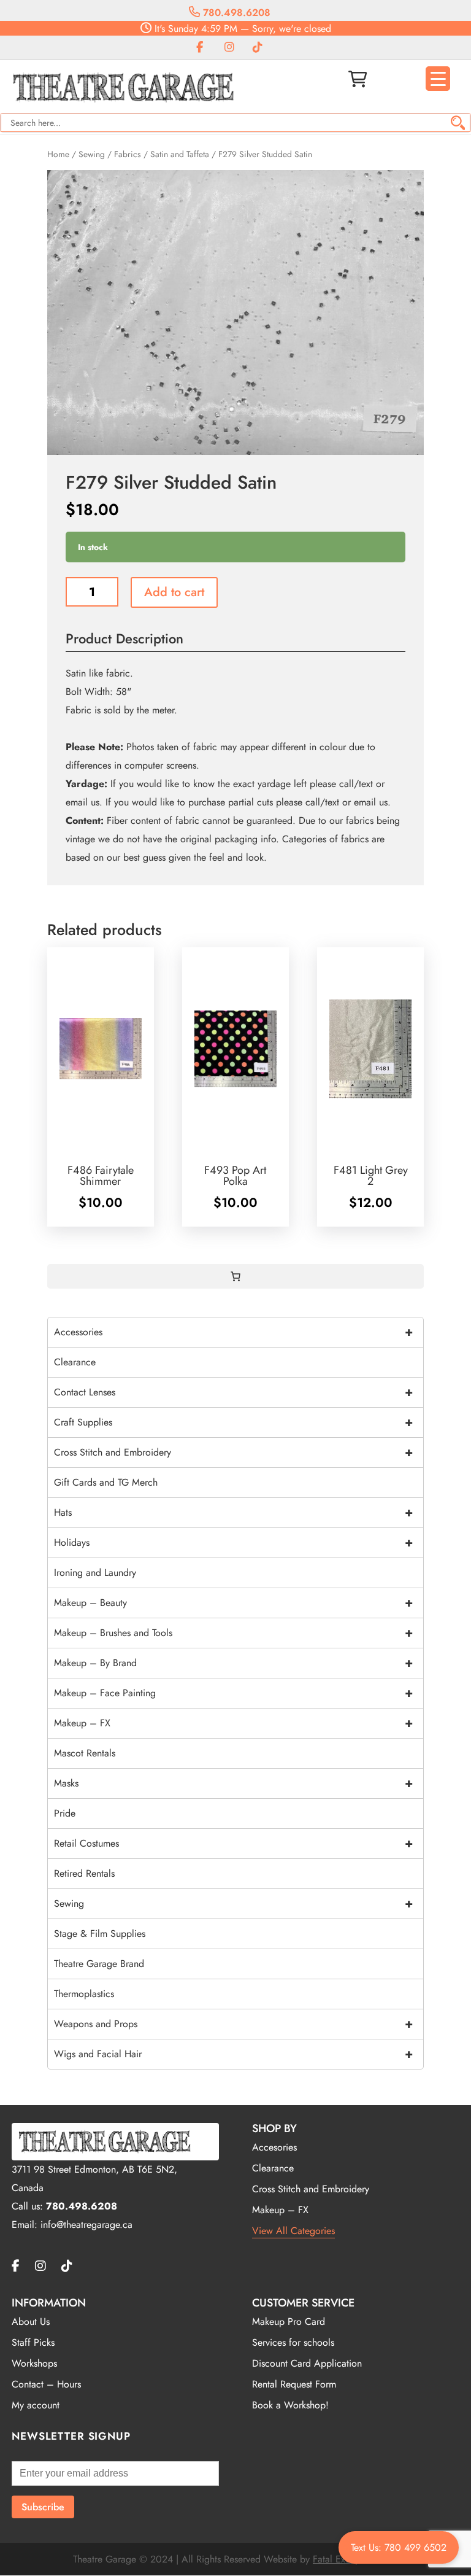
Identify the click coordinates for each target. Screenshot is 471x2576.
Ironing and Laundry (95, 1573)
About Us (31, 2322)
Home (58, 154)
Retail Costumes (233, 1843)
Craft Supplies (233, 1422)
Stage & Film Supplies (100, 1934)
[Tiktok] (258, 48)
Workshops (34, 2363)
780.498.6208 (235, 13)
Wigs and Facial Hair (233, 2054)
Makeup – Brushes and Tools (233, 1633)
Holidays (233, 1542)
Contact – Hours (46, 2384)
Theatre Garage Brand (99, 1964)
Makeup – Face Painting (233, 1693)
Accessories (233, 1332)
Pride (65, 1813)
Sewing (92, 154)
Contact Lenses (233, 1392)
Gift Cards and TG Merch (106, 1482)
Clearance (75, 1362)
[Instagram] (229, 48)
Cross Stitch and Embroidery (233, 1452)
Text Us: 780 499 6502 (399, 2547)
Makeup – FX (233, 1723)
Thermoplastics (84, 1994)
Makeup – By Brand (233, 1663)
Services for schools (293, 2342)
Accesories (274, 2147)
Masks (233, 1783)
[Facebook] (200, 48)
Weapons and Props (233, 2024)
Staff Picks (33, 2342)
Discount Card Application (307, 2363)
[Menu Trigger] (438, 79)
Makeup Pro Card (289, 2322)
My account (36, 2405)
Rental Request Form (294, 2384)
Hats (233, 1512)
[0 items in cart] (235, 1276)
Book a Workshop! (290, 2405)
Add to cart (174, 592)
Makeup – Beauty (233, 1603)
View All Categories (293, 2231)
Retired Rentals (84, 1873)
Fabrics (128, 154)
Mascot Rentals (85, 1753)
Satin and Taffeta (180, 154)
